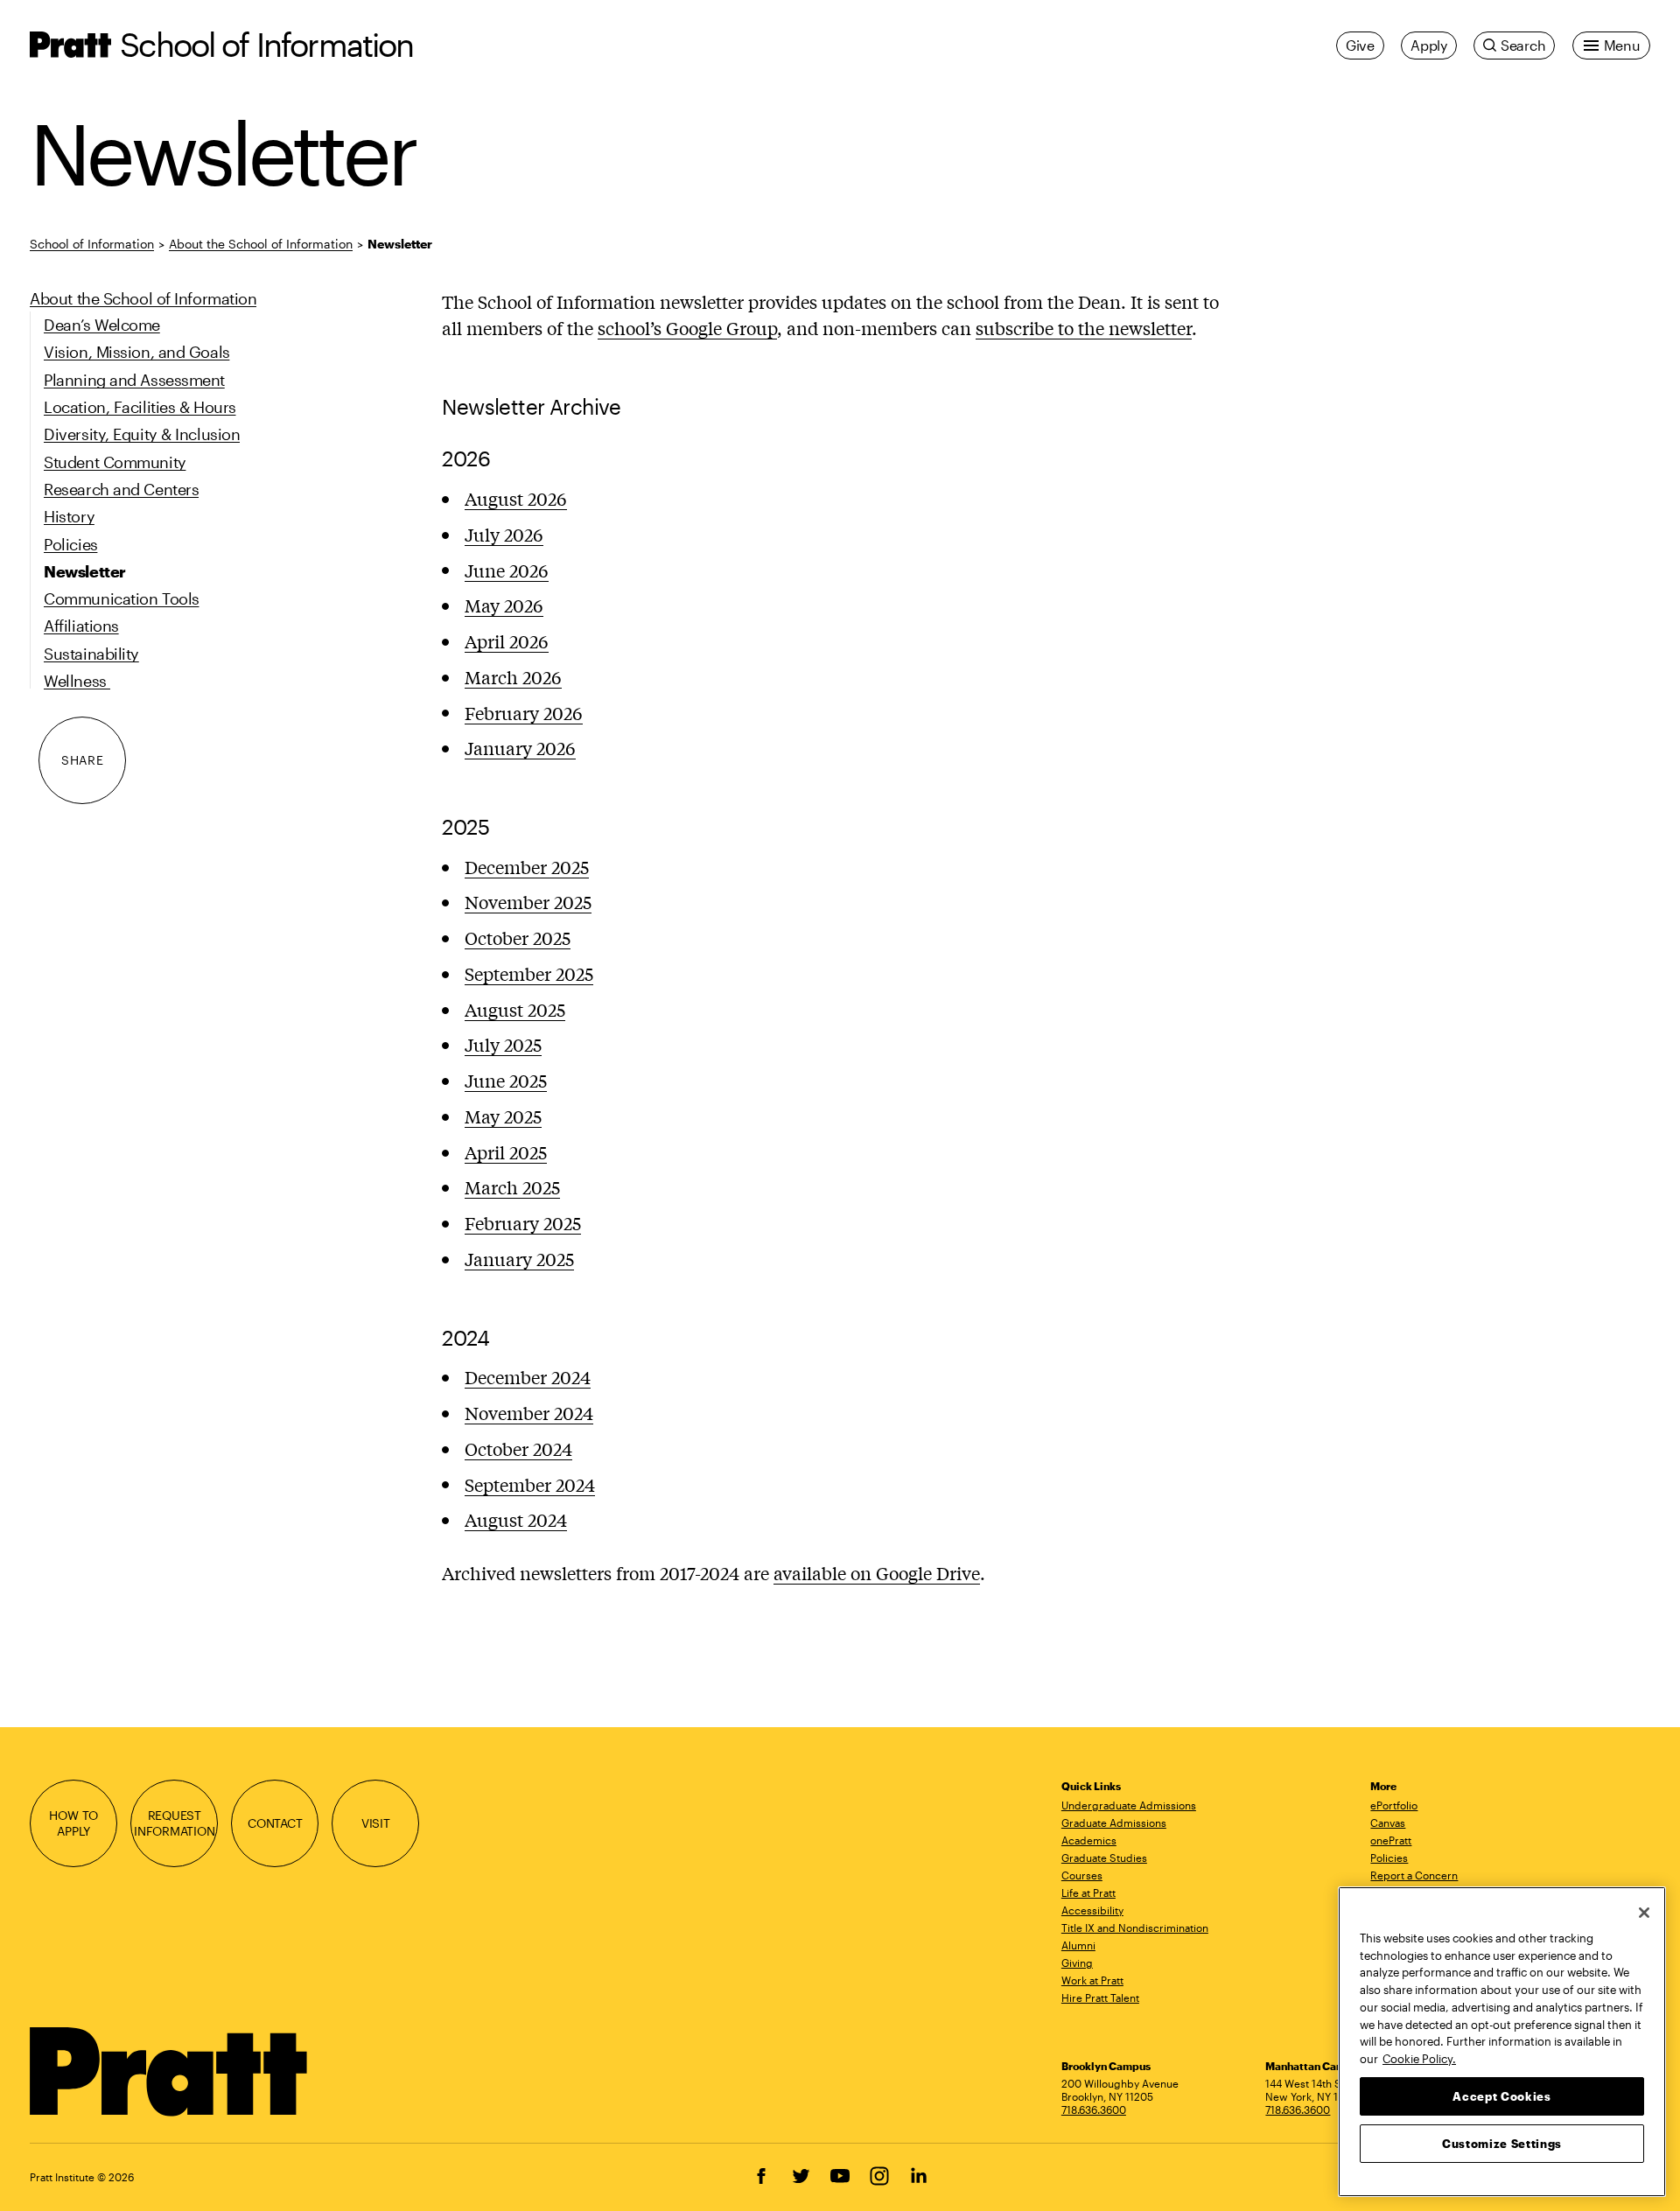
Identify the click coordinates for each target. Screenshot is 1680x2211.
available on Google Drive (877, 1573)
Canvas (1388, 1823)
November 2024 (529, 1413)
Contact (275, 1823)
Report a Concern (1414, 1875)
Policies (1389, 1858)
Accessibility (1092, 1910)
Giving (1077, 1963)
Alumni (1078, 1945)
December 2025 (527, 867)
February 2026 (524, 713)
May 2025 (503, 1116)
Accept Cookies (1501, 2096)
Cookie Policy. (1419, 2058)
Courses (1082, 1875)
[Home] (169, 2072)
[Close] (1644, 1913)
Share (82, 761)
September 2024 (530, 1484)
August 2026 (516, 498)
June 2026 (507, 570)
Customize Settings (1502, 2143)
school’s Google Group (687, 328)
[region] (1502, 2042)
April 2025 (506, 1152)
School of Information (266, 44)
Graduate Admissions (1114, 1823)
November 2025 (528, 902)
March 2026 (513, 677)
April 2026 (507, 641)
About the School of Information (261, 244)
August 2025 (515, 1009)
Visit (376, 1823)
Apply (1429, 45)
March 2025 (512, 1187)
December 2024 (528, 1377)
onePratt (1391, 1840)
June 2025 (506, 1080)
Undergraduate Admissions (1129, 1805)
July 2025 (503, 1044)
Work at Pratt (1092, 1980)
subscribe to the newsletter (1084, 328)
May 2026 (504, 605)
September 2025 (529, 973)
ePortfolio (1394, 1805)
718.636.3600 (1094, 2110)
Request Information (175, 1823)
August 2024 (516, 1519)
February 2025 (523, 1223)
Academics (1089, 1840)
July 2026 (504, 534)
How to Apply (73, 1823)
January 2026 (520, 748)
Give (1360, 45)
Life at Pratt (1088, 1893)
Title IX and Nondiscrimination (1135, 1928)
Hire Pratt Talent (1100, 1998)
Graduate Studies (1104, 1858)
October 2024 (518, 1448)
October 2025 (518, 938)
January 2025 (519, 1259)
